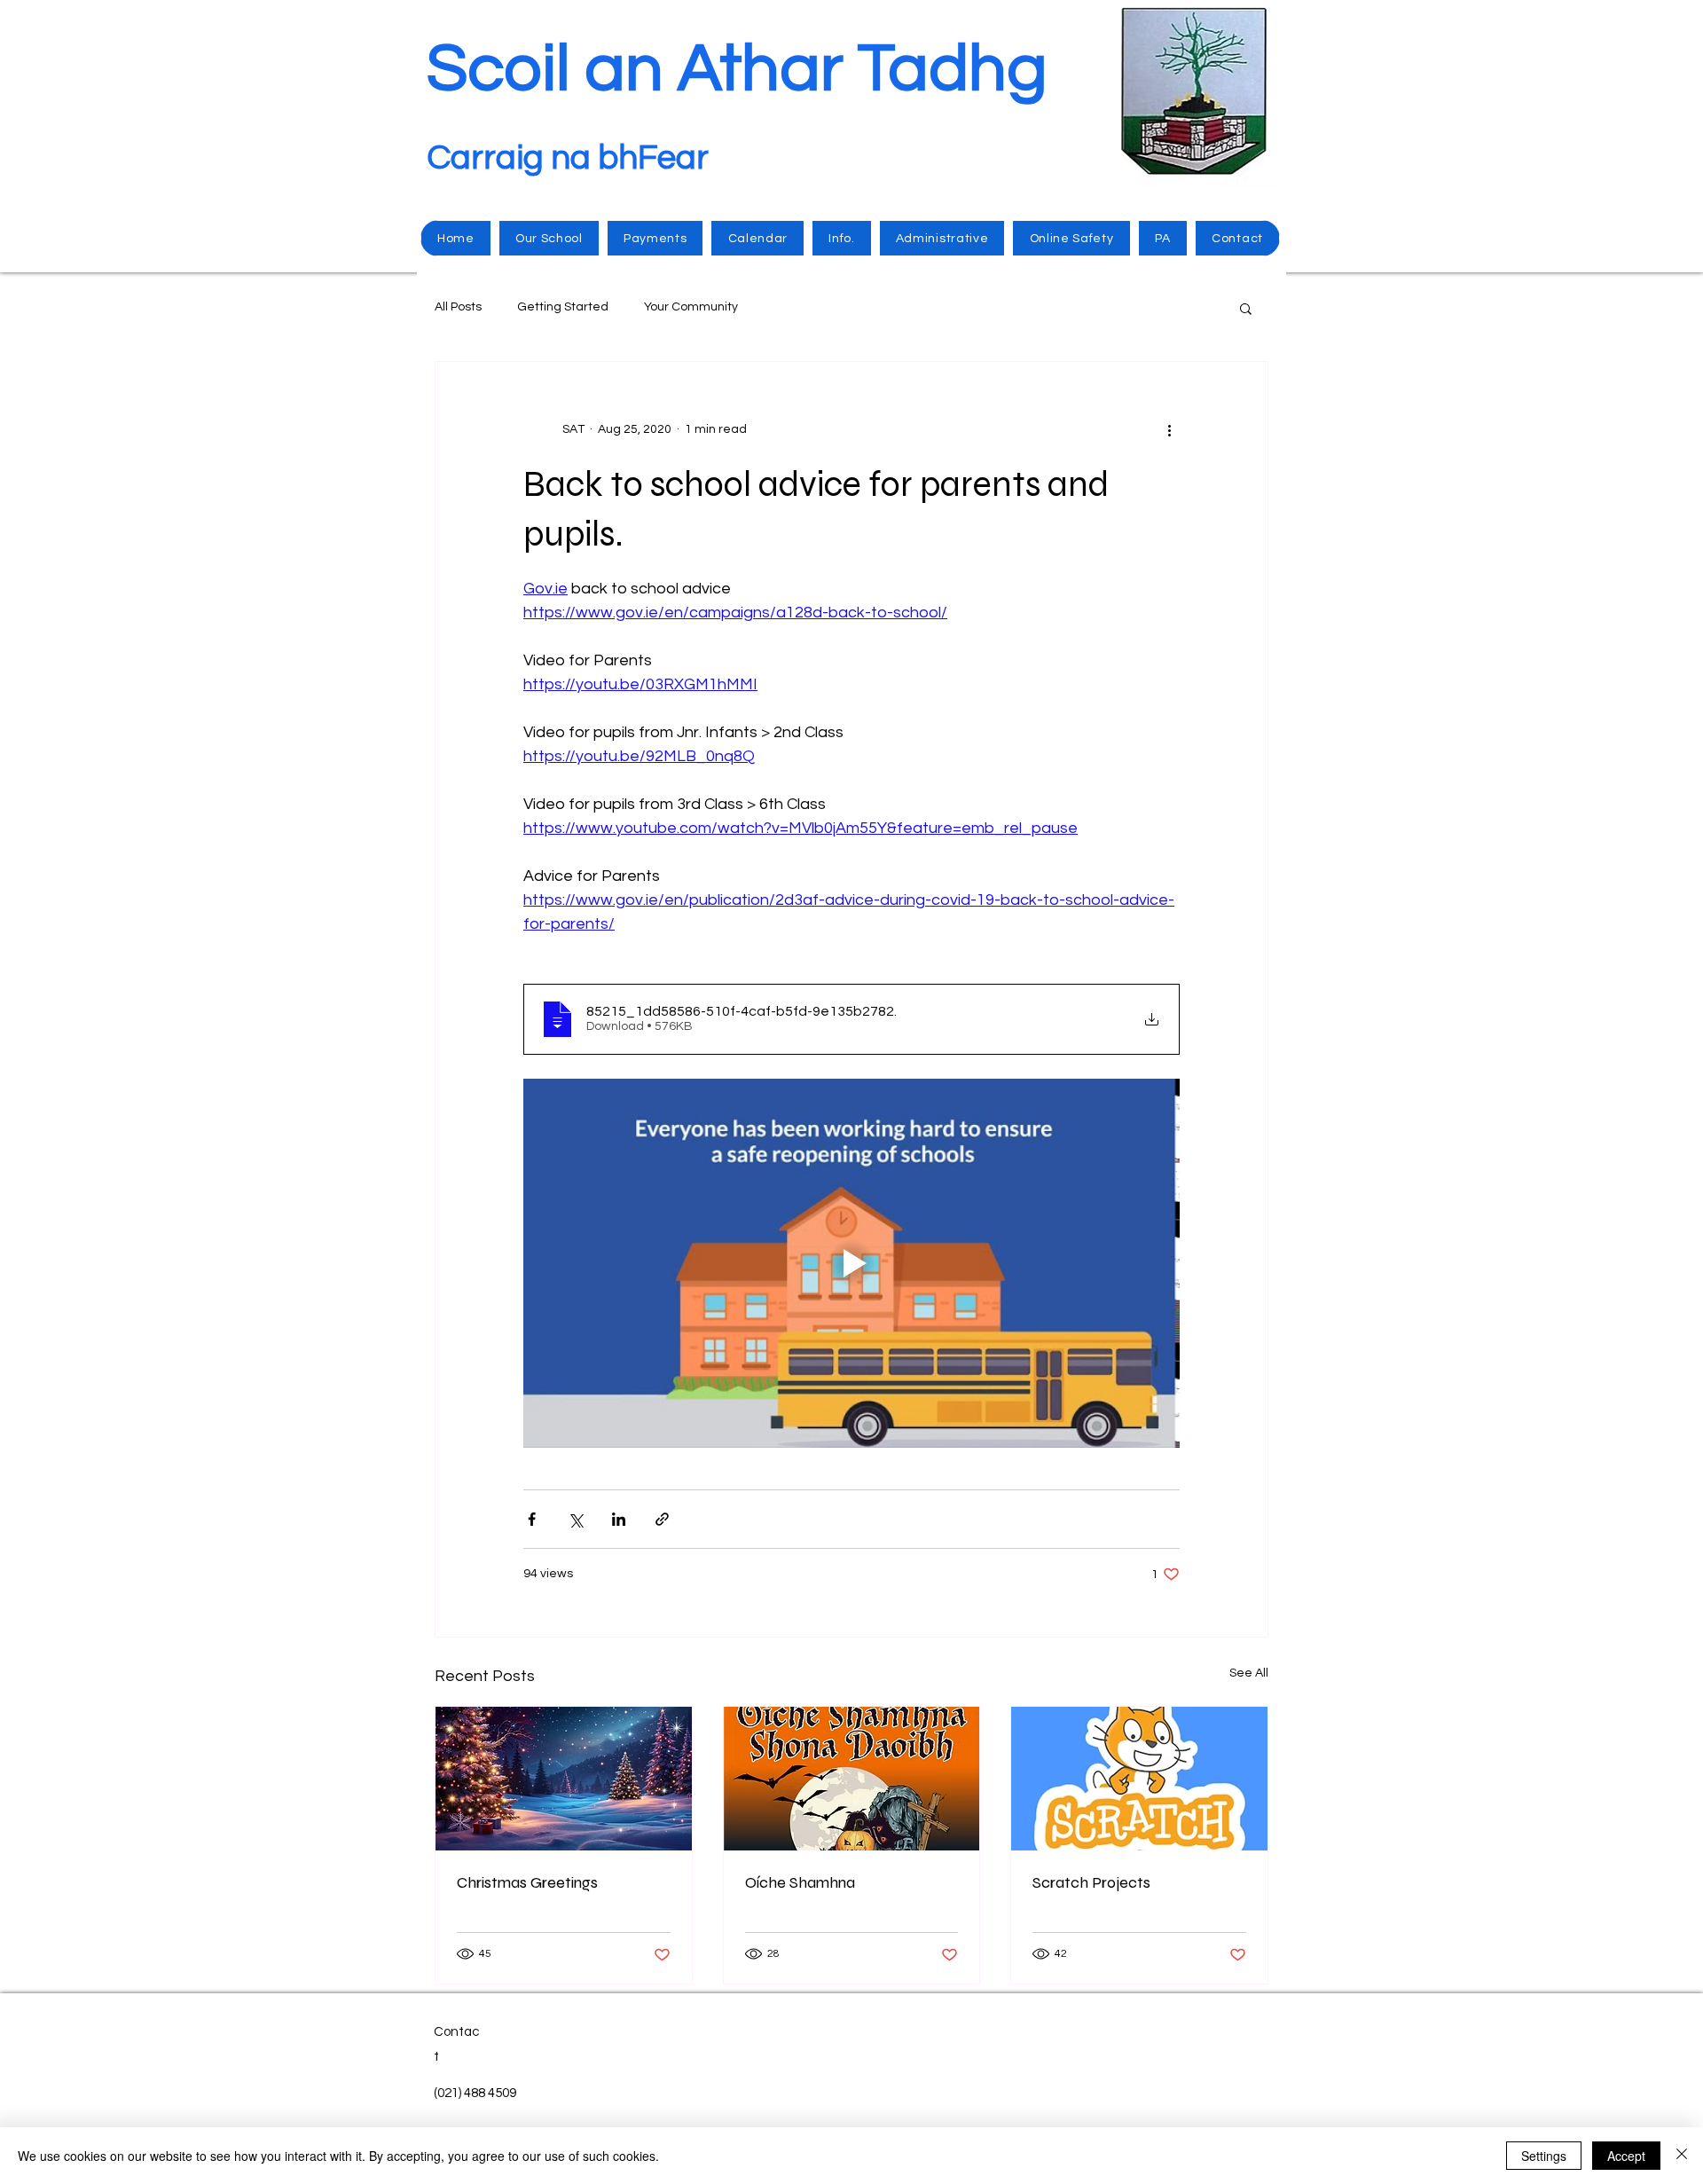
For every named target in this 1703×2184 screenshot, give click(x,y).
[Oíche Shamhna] (852, 1779)
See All (1249, 1673)
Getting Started (563, 307)
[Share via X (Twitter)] (575, 1519)
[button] (1246, 308)
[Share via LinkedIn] (619, 1519)
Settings (1544, 2156)
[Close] (1682, 2156)
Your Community (691, 307)
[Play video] (851, 1263)
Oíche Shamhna (800, 1882)
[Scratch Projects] (1139, 1779)
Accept (1626, 2156)
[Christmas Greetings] (564, 1779)
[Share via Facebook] (532, 1519)
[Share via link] (662, 1519)
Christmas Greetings (527, 1882)
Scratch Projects (1091, 1882)
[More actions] (1169, 429)
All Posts (458, 307)
